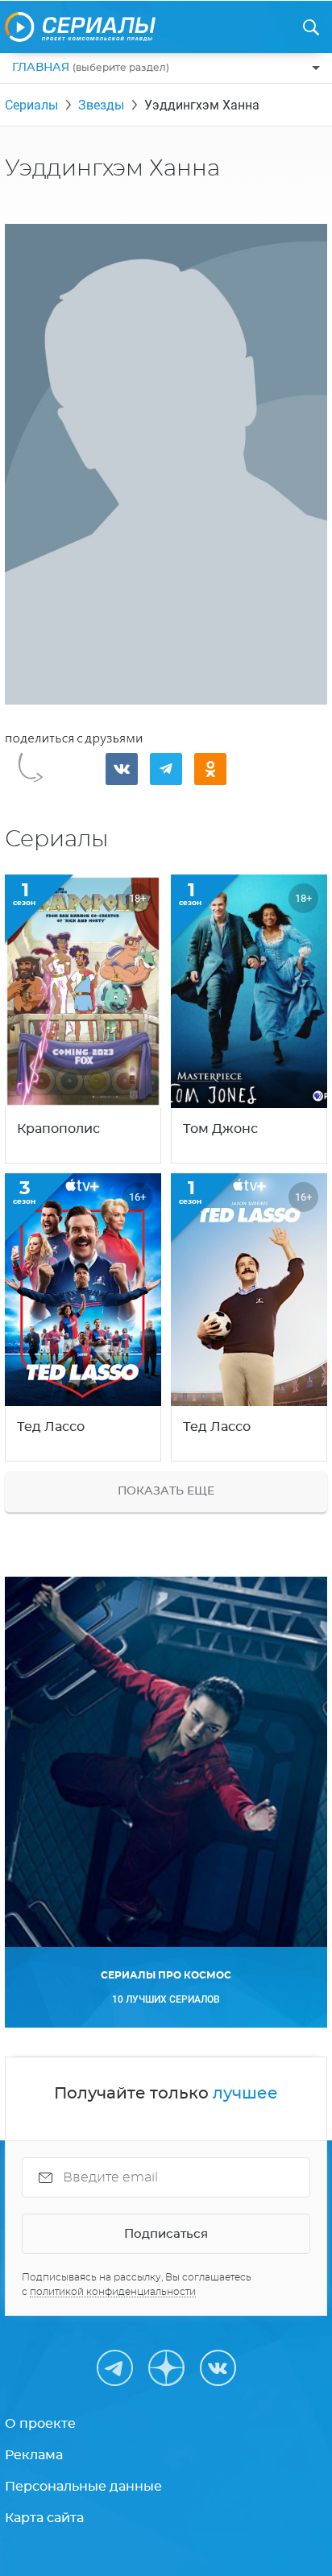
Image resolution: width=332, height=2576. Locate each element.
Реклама (34, 2455)
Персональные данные (83, 2487)
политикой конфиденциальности (113, 2292)
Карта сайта (44, 2518)
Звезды (101, 105)
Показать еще (166, 1491)
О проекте (40, 2424)
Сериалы (31, 105)
